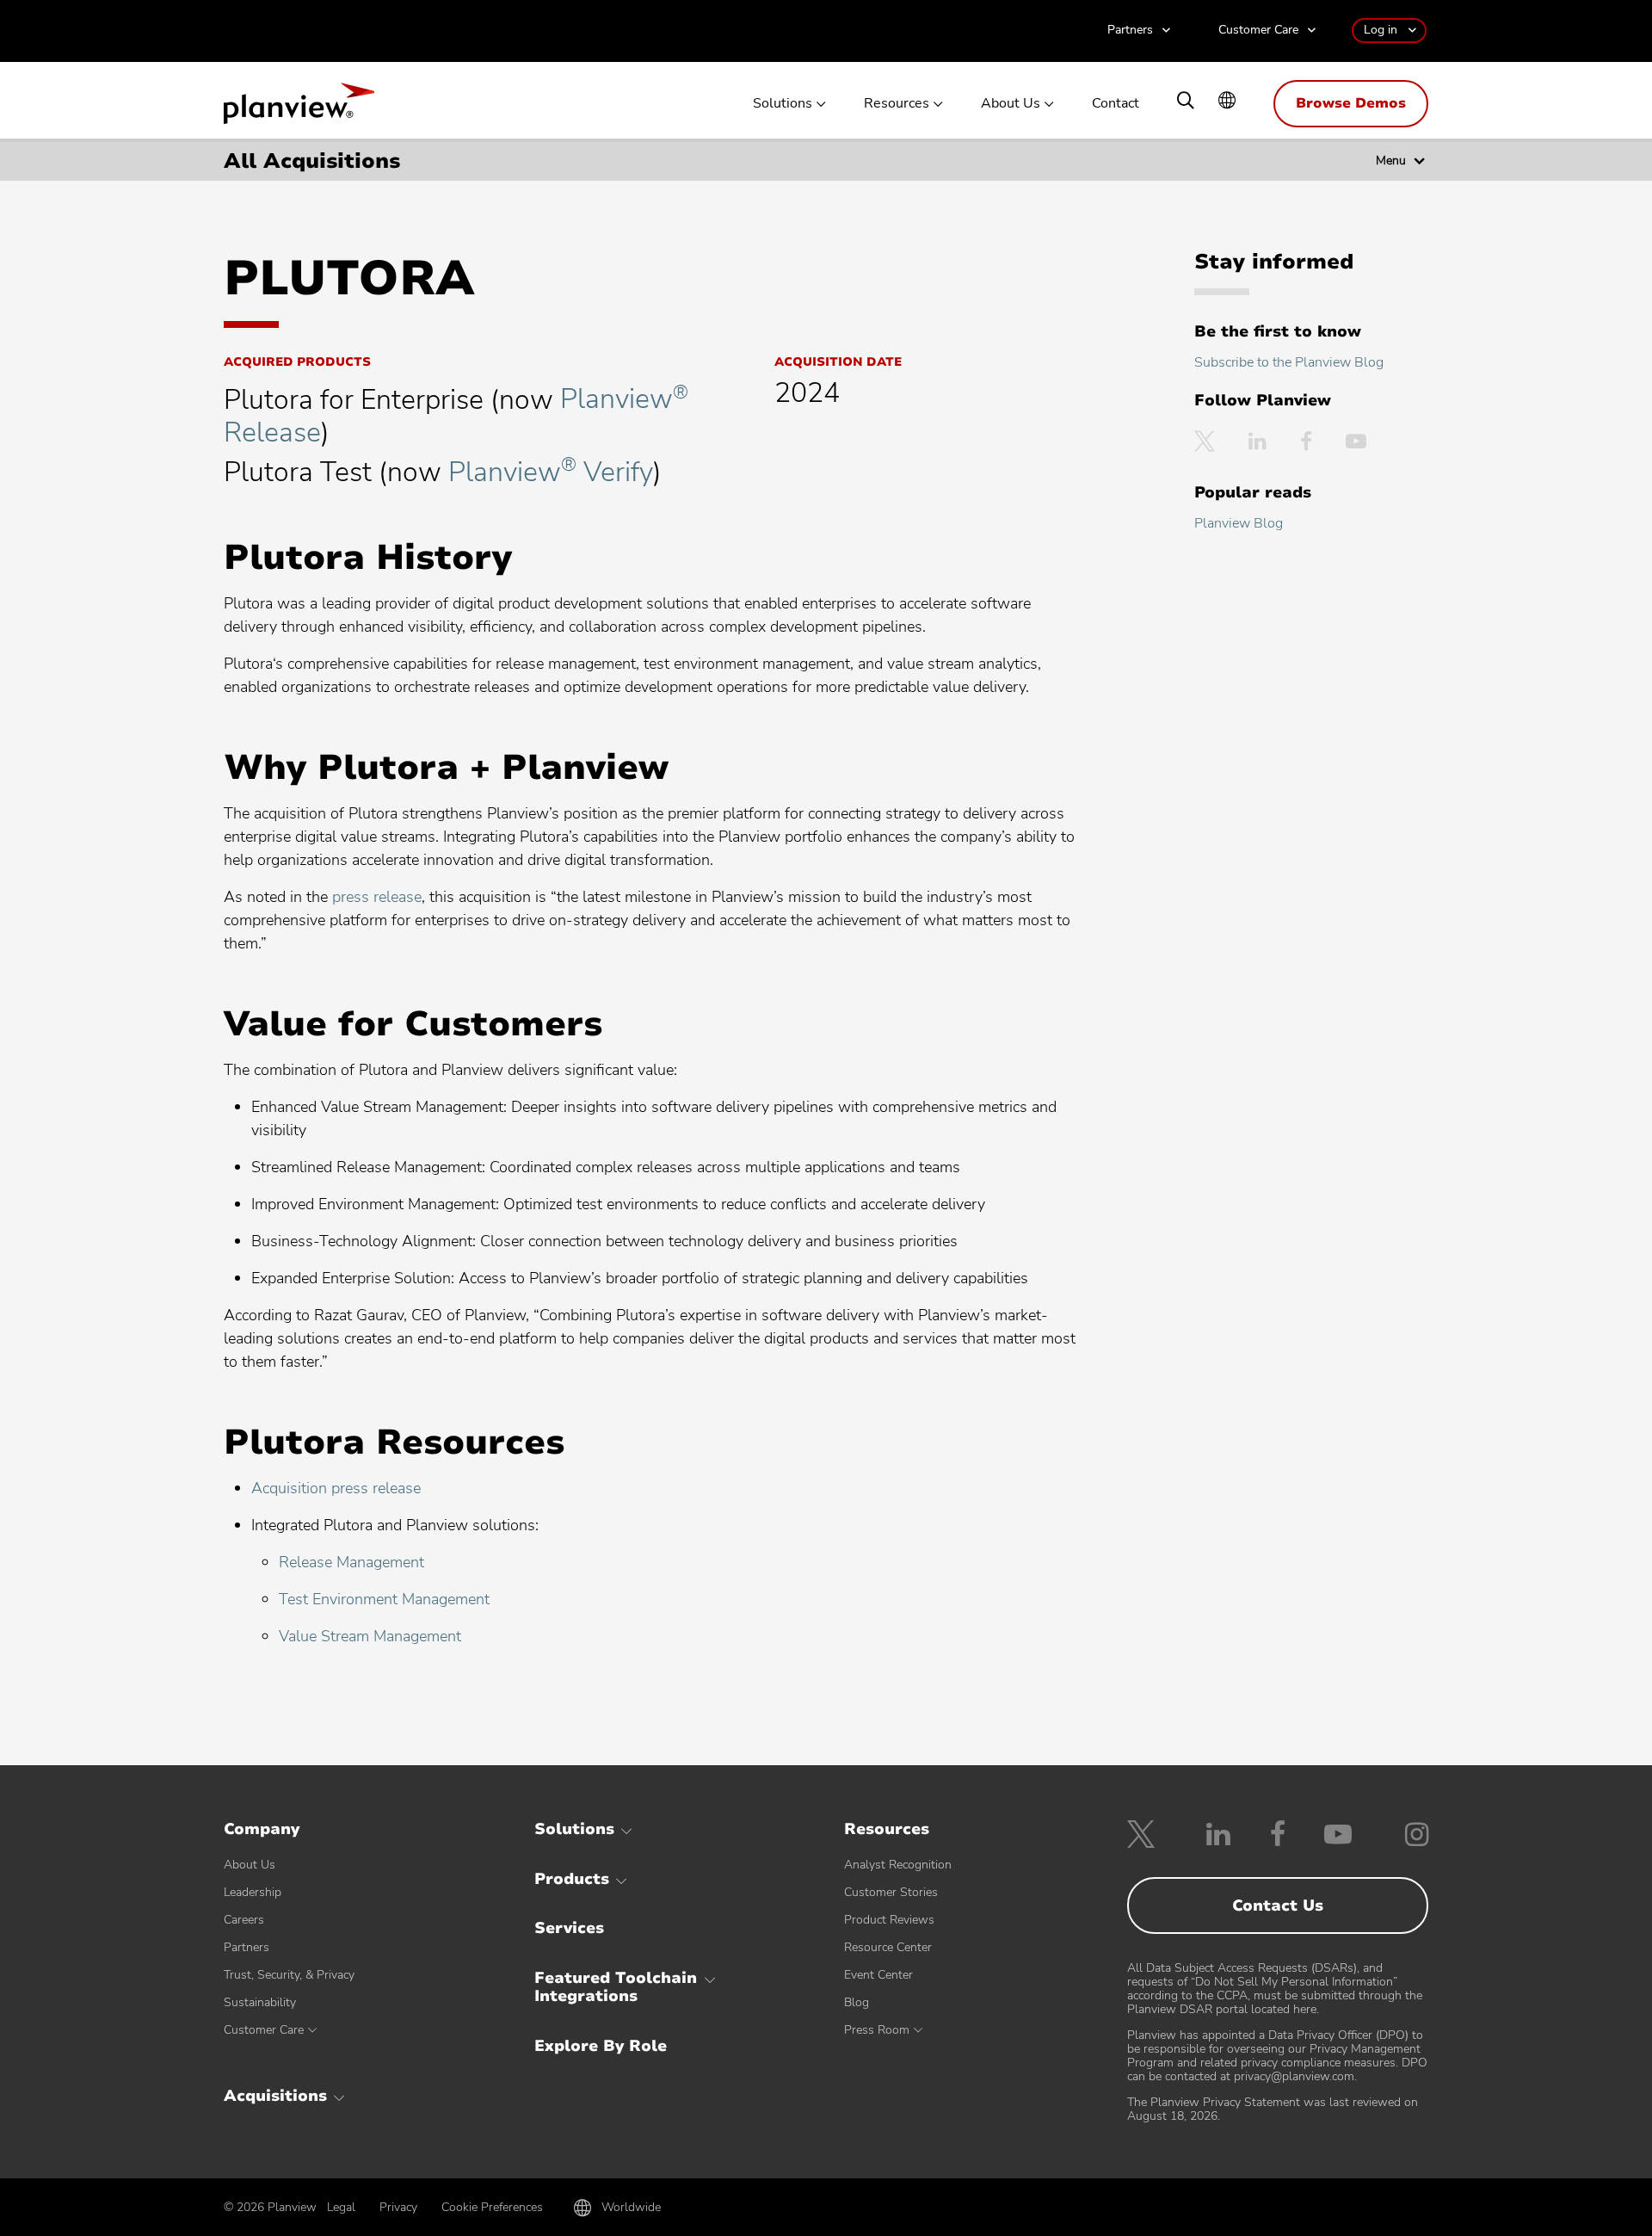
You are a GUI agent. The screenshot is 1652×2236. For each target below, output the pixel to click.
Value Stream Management (370, 1636)
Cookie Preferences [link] (492, 2207)
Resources (897, 104)
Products (572, 1879)
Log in (1381, 30)
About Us (1011, 104)
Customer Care (1258, 31)
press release (377, 897)
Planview (299, 108)
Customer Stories (891, 1892)
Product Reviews (889, 1920)
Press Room (877, 2030)
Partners (1130, 31)
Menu (1391, 161)
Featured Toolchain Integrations (616, 1987)
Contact (1116, 104)
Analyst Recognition (898, 1865)
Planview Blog (1239, 523)
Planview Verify (551, 472)
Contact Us (1278, 1906)
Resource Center (888, 1947)
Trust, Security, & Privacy (289, 1975)
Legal (341, 2207)
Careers (244, 1920)
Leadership (253, 1892)
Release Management (351, 1562)
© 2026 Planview (270, 2208)
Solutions (783, 104)
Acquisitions (275, 2096)
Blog (857, 2002)
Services (569, 1928)
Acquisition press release (336, 1488)
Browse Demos (1351, 103)
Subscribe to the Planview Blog (1289, 362)
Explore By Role (601, 2046)
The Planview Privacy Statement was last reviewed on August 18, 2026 (1273, 2109)
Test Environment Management (384, 1599)
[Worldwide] (1227, 102)
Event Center (878, 1975)
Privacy (398, 2207)
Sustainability (260, 2002)
